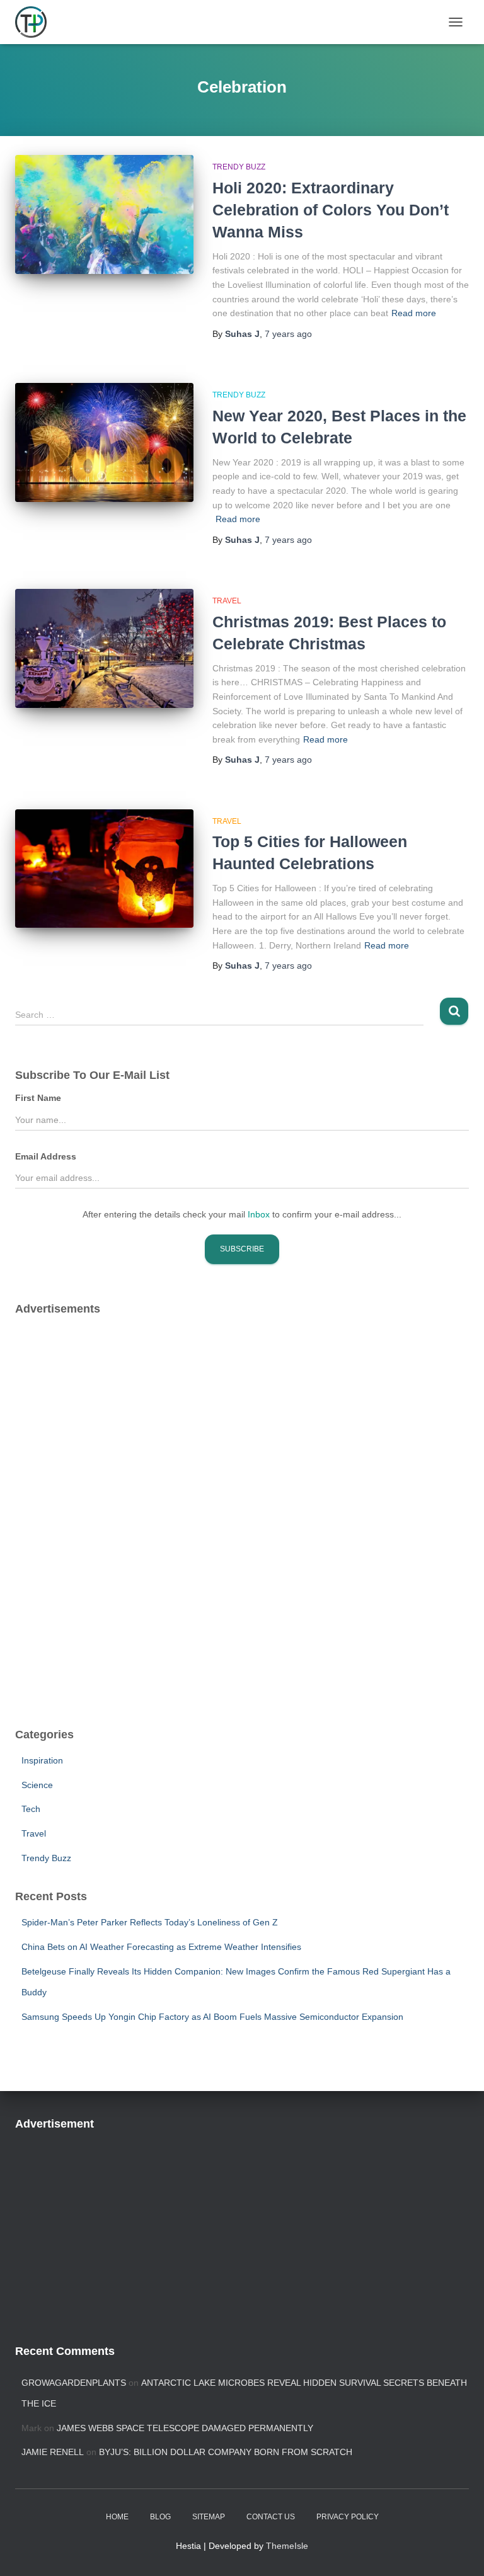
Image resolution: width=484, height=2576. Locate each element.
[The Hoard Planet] (36, 22)
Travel (227, 601)
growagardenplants (74, 2383)
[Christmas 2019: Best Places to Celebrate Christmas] (104, 648)
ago (288, 334)
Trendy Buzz (239, 167)
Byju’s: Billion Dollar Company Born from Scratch (226, 2452)
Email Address (46, 1156)
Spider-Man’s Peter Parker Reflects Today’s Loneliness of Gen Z (150, 1922)
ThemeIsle (287, 2546)
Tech (31, 1809)
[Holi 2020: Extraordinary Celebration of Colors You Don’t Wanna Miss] (104, 214)
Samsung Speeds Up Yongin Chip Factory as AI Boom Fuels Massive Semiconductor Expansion (212, 2017)
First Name (38, 1098)
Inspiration (42, 1760)
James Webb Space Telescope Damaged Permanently (185, 2428)
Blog (160, 2517)
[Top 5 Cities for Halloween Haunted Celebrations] (104, 869)
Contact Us (271, 2517)
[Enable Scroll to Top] (459, 2551)
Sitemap (209, 2517)
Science (37, 1785)
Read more (414, 313)
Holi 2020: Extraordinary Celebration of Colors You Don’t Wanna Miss (331, 210)
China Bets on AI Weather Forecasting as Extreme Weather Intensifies (161, 1947)
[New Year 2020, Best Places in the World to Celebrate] (104, 442)
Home (117, 2517)
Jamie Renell (53, 2452)
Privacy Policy (348, 2517)
